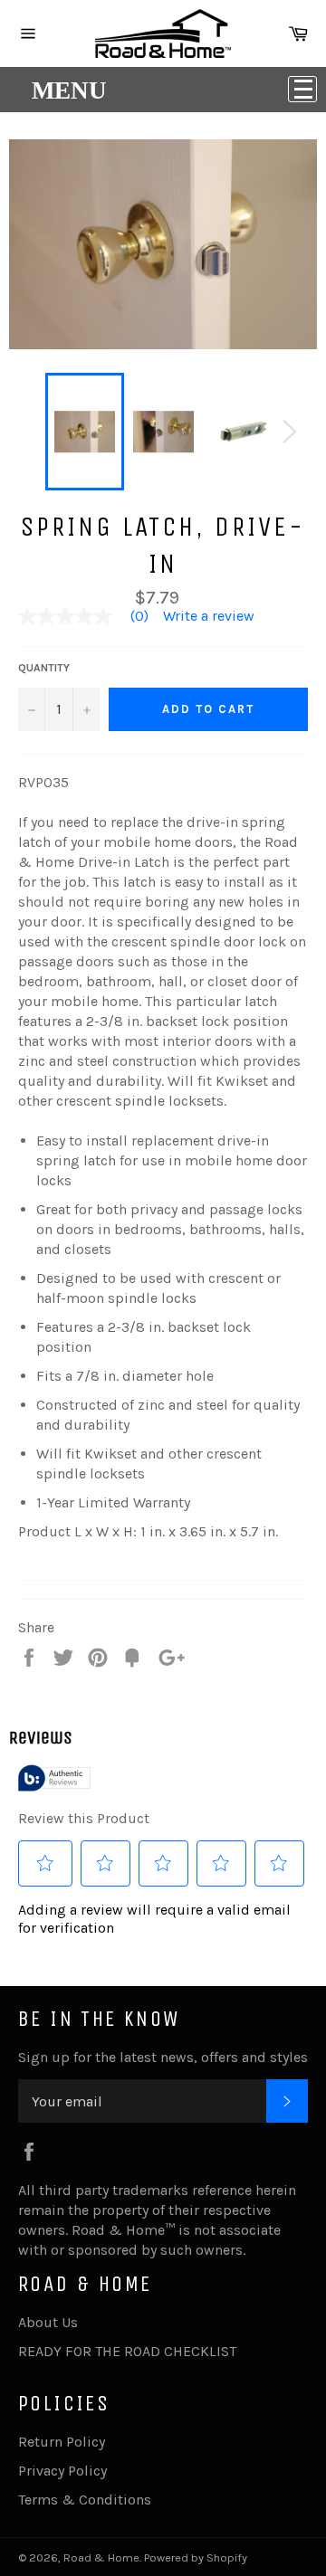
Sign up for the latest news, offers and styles (163, 2057)
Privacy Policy (62, 2471)
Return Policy (62, 2442)
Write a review (209, 616)
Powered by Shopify (196, 2557)
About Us (48, 2322)
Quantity (44, 668)
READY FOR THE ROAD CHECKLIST (127, 2351)
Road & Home (101, 2557)
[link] (91, 616)
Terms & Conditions (85, 2500)
